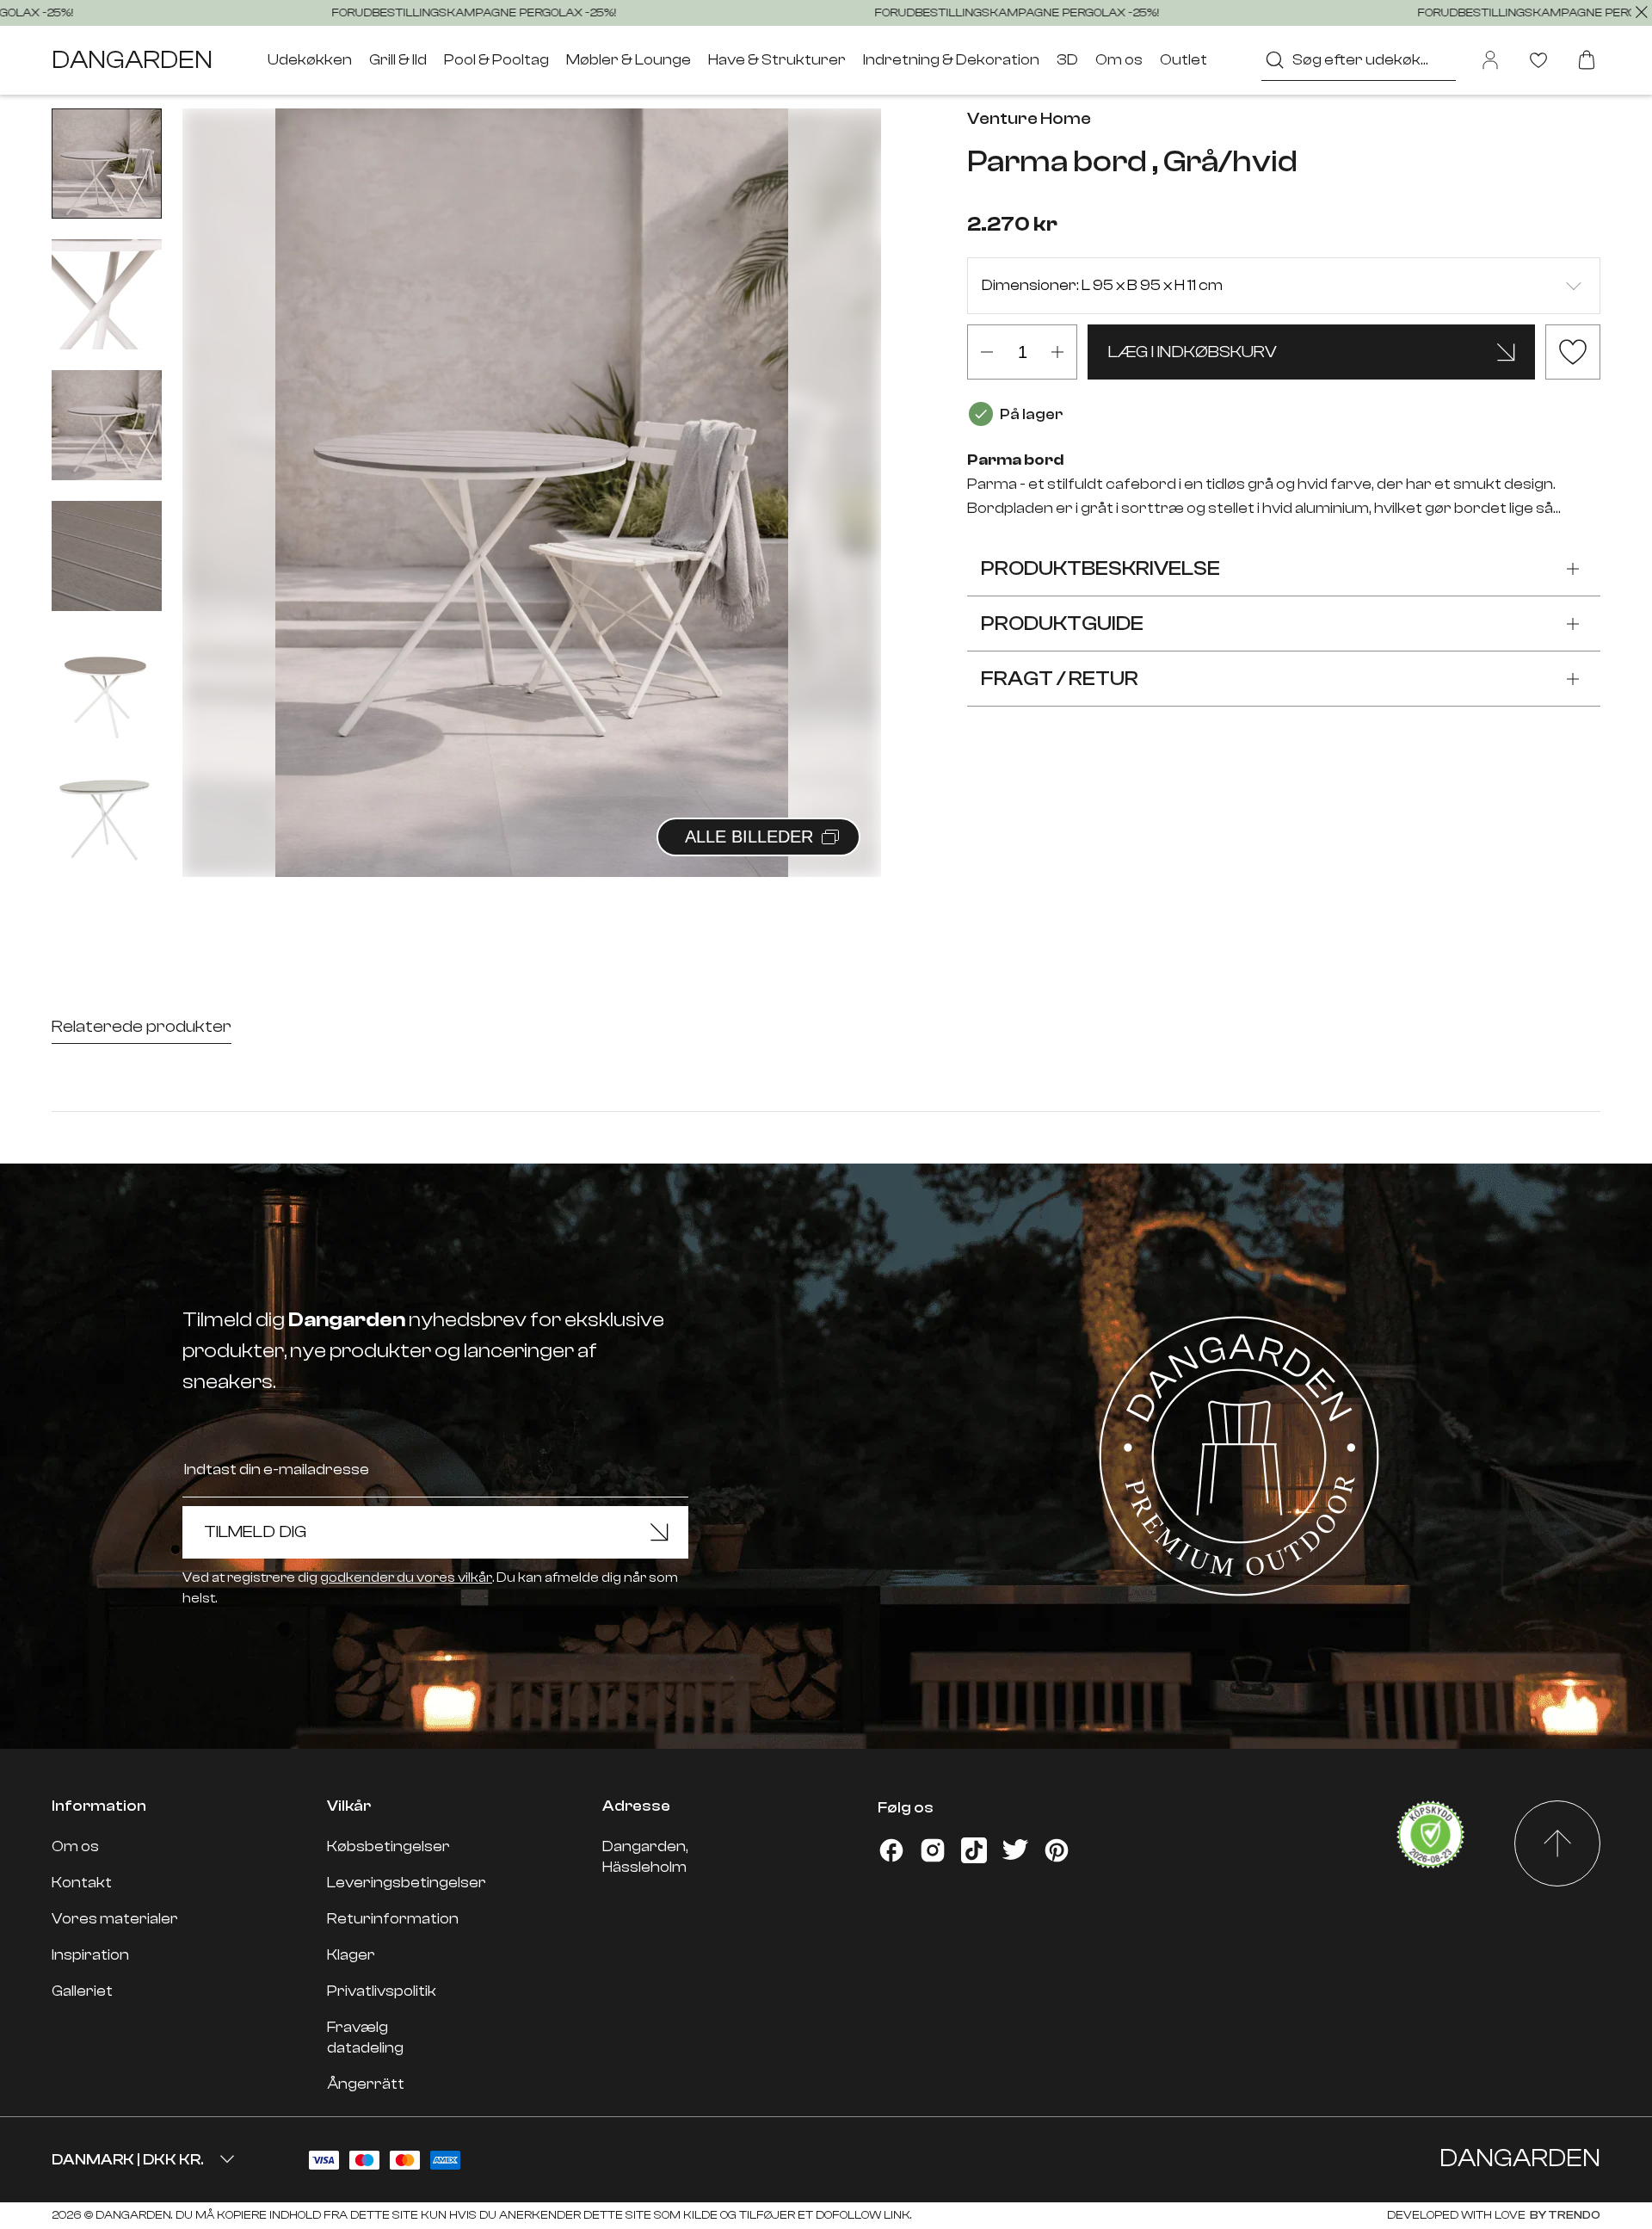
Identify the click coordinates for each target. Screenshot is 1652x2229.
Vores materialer (115, 1919)
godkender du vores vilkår (406, 1578)
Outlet (1184, 60)
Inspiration (90, 1955)
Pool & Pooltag (496, 60)
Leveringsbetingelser (407, 1883)
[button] (847, 474)
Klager (351, 1955)
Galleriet (82, 1991)
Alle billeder (749, 837)
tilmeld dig (255, 1531)
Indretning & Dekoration (951, 60)
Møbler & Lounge (629, 60)
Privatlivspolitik (382, 1991)
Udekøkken (310, 60)
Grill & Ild (398, 60)
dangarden (132, 60)
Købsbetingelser (388, 1846)
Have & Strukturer (777, 60)
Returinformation (393, 1919)
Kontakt (82, 1883)
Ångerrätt (366, 2084)
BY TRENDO (1564, 2215)
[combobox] (1359, 60)
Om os (1119, 60)
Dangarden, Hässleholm (645, 1857)
